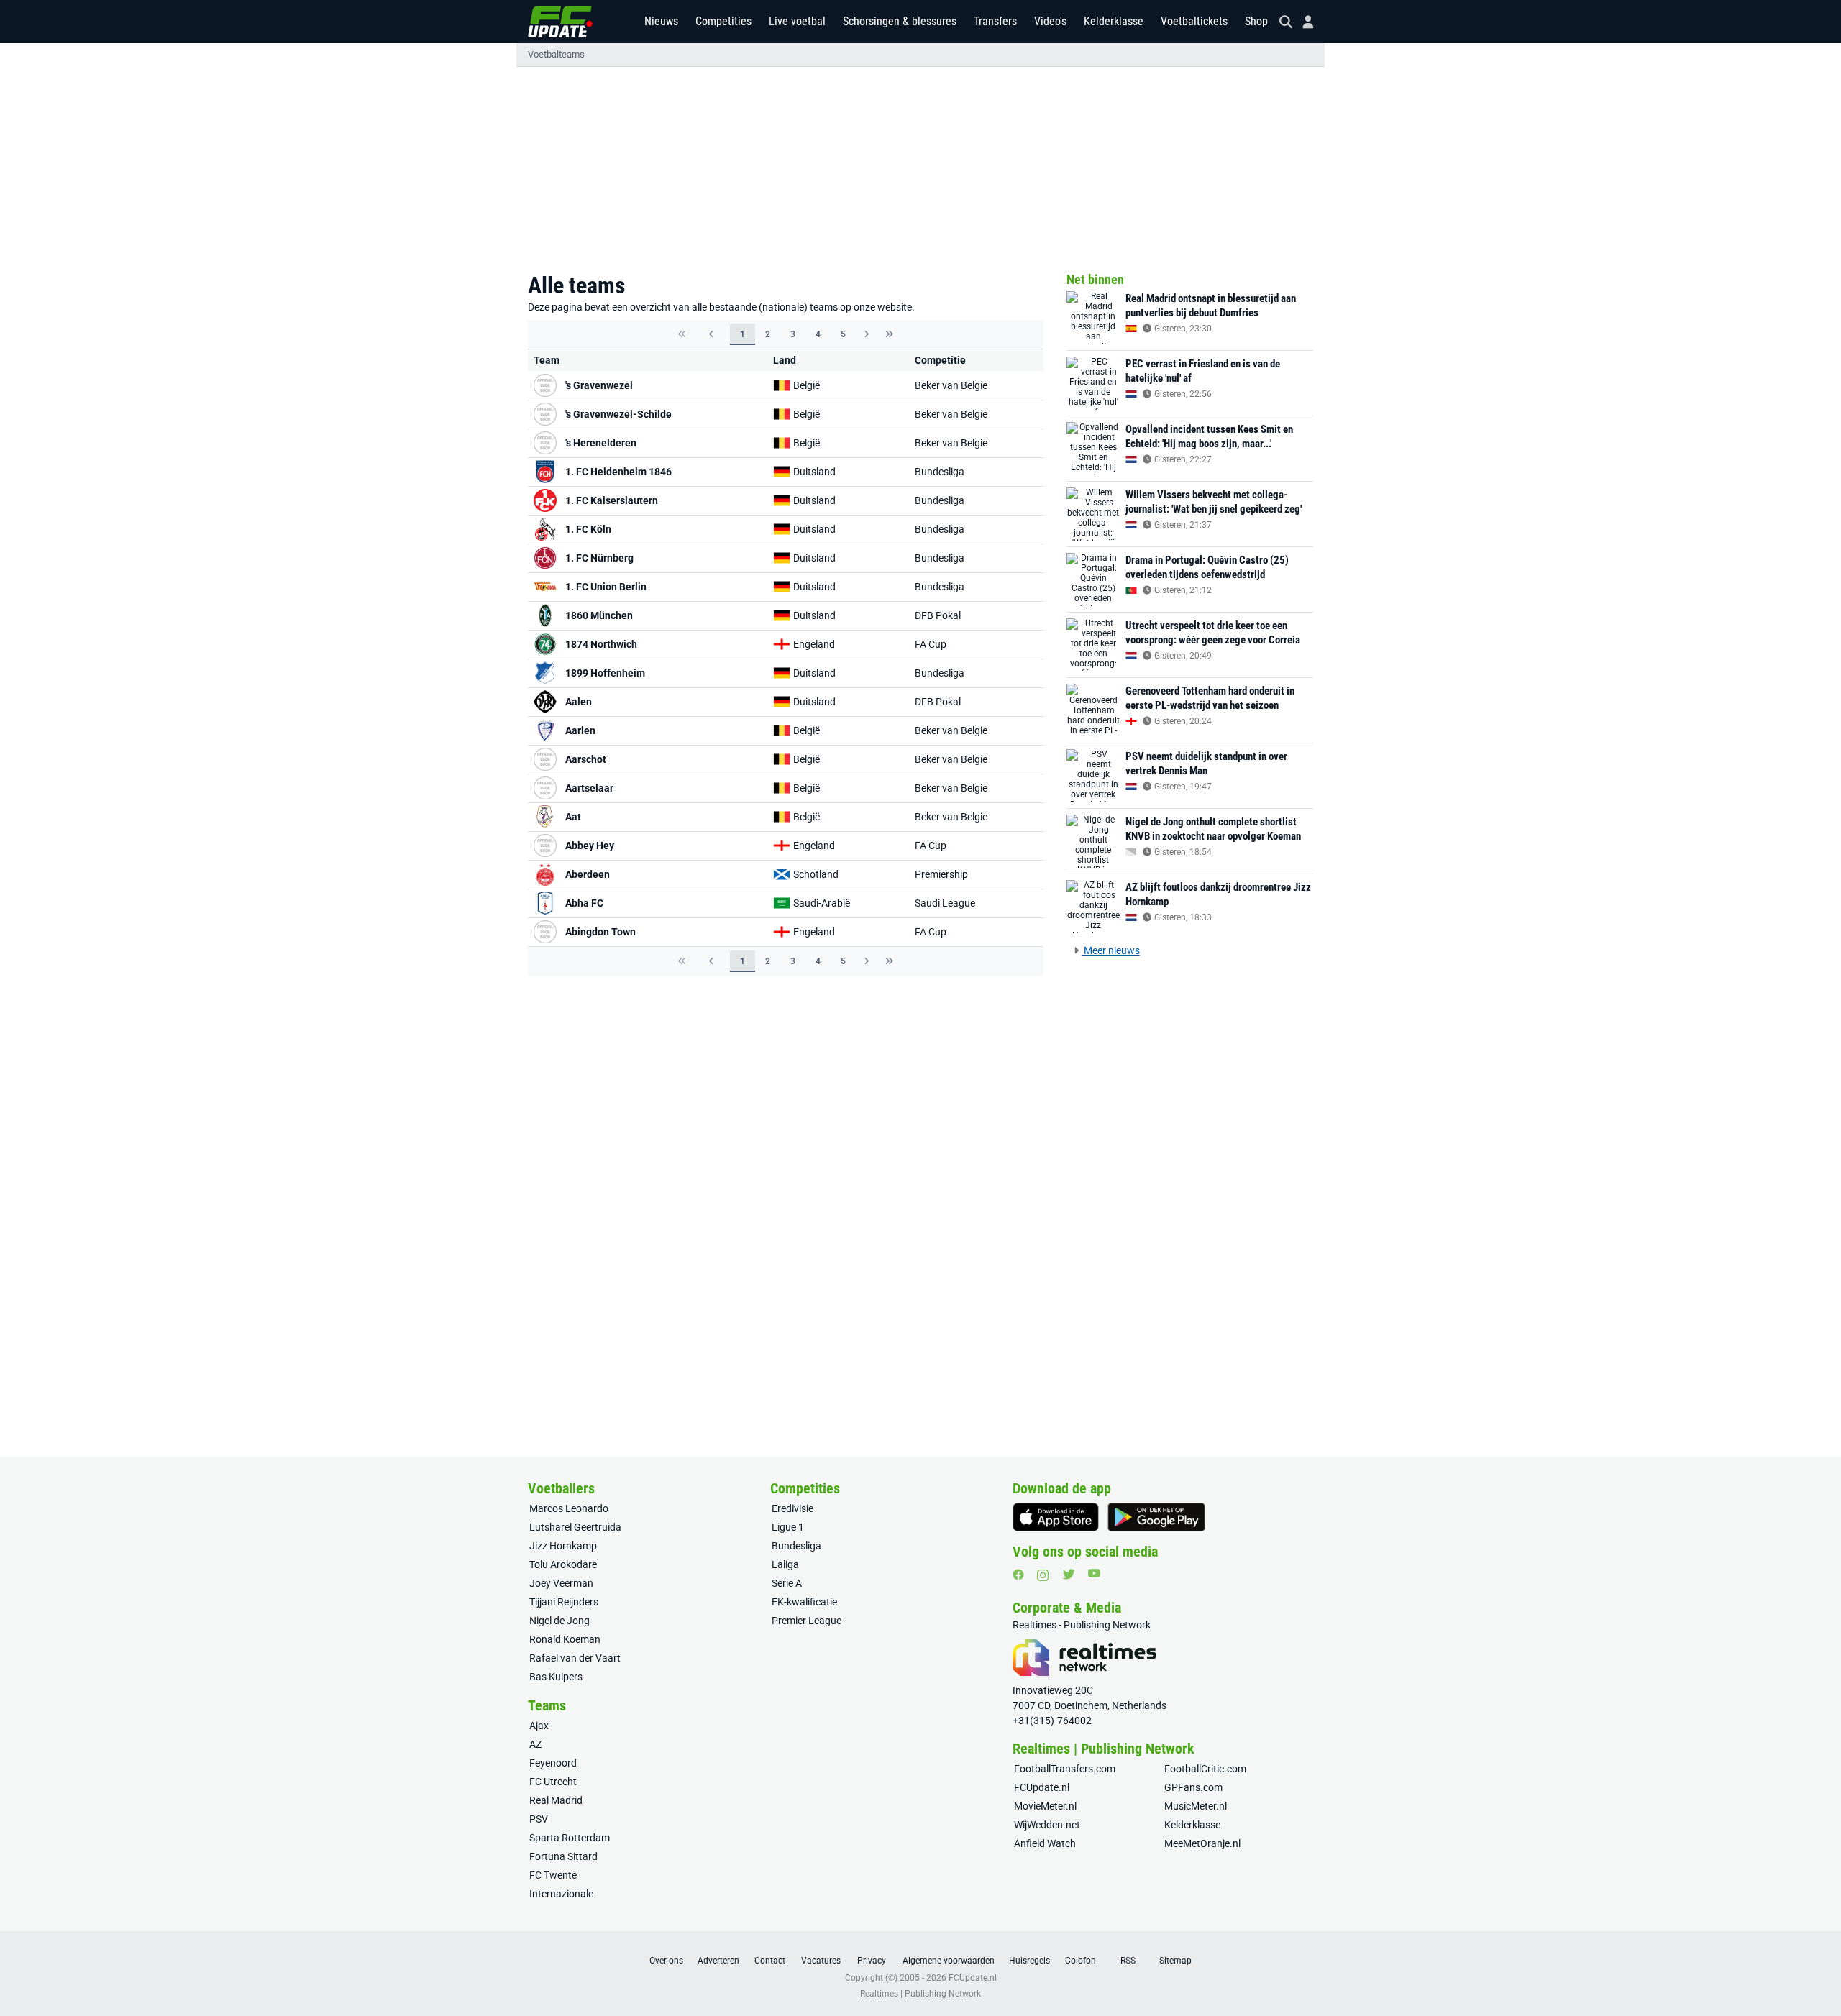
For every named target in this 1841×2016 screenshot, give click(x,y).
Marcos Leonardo (569, 1508)
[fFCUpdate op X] (1069, 1574)
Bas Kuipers (556, 1677)
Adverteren (718, 1961)
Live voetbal (797, 21)
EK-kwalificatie (804, 1602)
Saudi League (945, 903)
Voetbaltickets (1194, 21)
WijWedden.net (1047, 1825)
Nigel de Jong (559, 1621)
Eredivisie (792, 1508)
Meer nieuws (1111, 950)
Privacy (872, 1961)
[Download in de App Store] (1056, 1517)
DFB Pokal (938, 615)
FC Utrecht (553, 1782)
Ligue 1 (788, 1527)
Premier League (807, 1621)
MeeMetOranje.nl (1202, 1843)
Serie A (787, 1583)
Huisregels (1029, 1961)
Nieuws (661, 21)
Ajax (539, 1726)
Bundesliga (940, 472)
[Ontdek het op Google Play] (1156, 1517)
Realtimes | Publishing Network (920, 1994)
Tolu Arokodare (563, 1564)
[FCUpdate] (560, 22)
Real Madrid (556, 1800)
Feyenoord (553, 1763)
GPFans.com (1193, 1787)
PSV (539, 1819)
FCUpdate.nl (1042, 1787)
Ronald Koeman (565, 1639)
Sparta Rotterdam (570, 1838)
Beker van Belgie (951, 385)
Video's (1050, 21)
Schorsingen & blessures (900, 21)
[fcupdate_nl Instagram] (1043, 1575)
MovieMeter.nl (1045, 1806)
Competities (723, 21)
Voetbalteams (556, 54)
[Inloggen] (1302, 22)
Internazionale (561, 1894)
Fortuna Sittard (563, 1856)
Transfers (995, 21)
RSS (1128, 1961)
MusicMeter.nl (1196, 1806)
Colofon (1081, 1961)
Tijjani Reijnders (564, 1602)
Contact (770, 1961)
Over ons (666, 1961)
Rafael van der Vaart (575, 1658)
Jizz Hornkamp (563, 1546)
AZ (535, 1744)
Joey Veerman (561, 1583)
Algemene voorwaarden (949, 1961)
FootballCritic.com (1205, 1769)
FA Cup (931, 644)
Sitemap (1175, 1961)
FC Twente (553, 1875)
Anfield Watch (1045, 1843)
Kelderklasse (1114, 21)
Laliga (785, 1564)
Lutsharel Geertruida (575, 1527)
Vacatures (821, 1961)
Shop (1256, 21)
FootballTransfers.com (1065, 1769)
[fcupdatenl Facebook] (1018, 1575)
